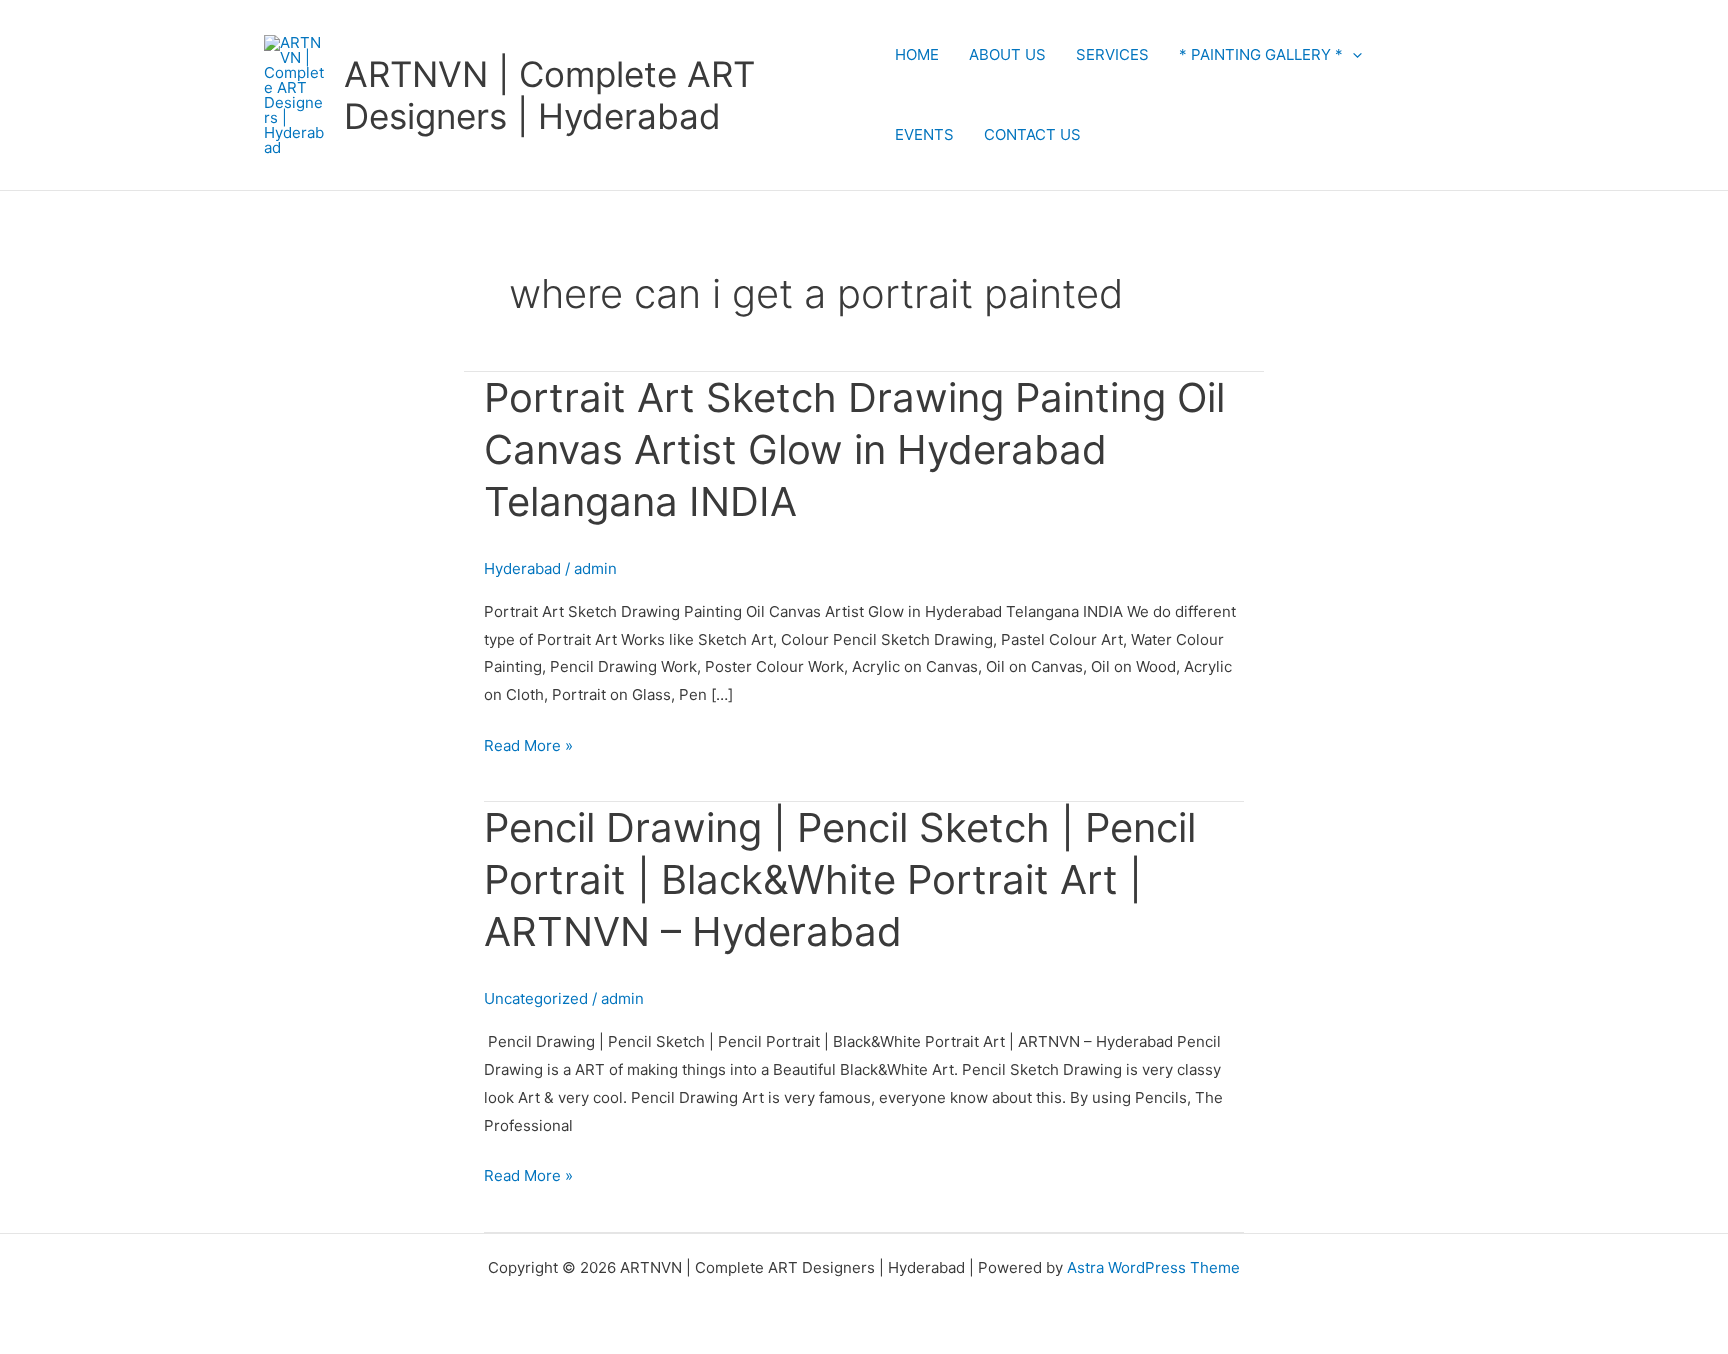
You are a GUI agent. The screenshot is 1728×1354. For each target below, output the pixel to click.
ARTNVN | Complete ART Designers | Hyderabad (549, 95)
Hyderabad (522, 568)
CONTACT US (1032, 134)
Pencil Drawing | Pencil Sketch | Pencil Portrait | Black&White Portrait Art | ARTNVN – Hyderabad (840, 879)
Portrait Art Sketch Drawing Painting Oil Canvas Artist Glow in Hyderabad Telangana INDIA (854, 449)
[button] (1352, 54)
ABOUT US (1007, 54)
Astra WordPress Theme (1153, 1267)
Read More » (528, 743)
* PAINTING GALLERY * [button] (1261, 54)
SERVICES (1112, 54)
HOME (917, 54)
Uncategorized (536, 998)
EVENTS (924, 134)
